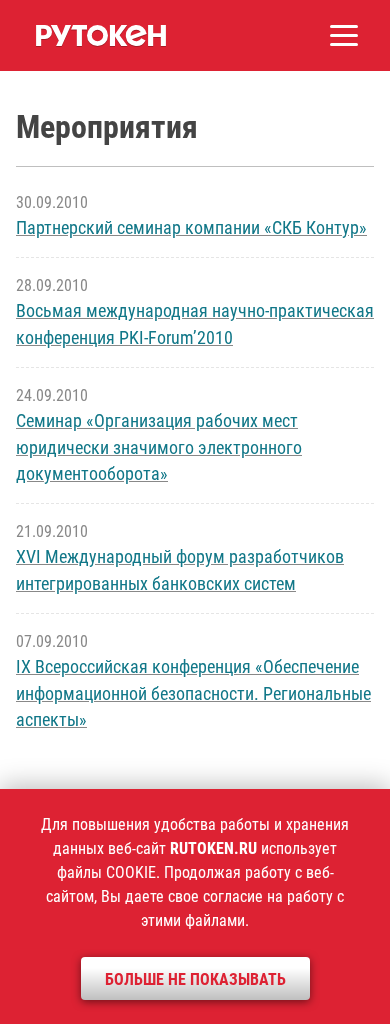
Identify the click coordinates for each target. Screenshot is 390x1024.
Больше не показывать (195, 979)
